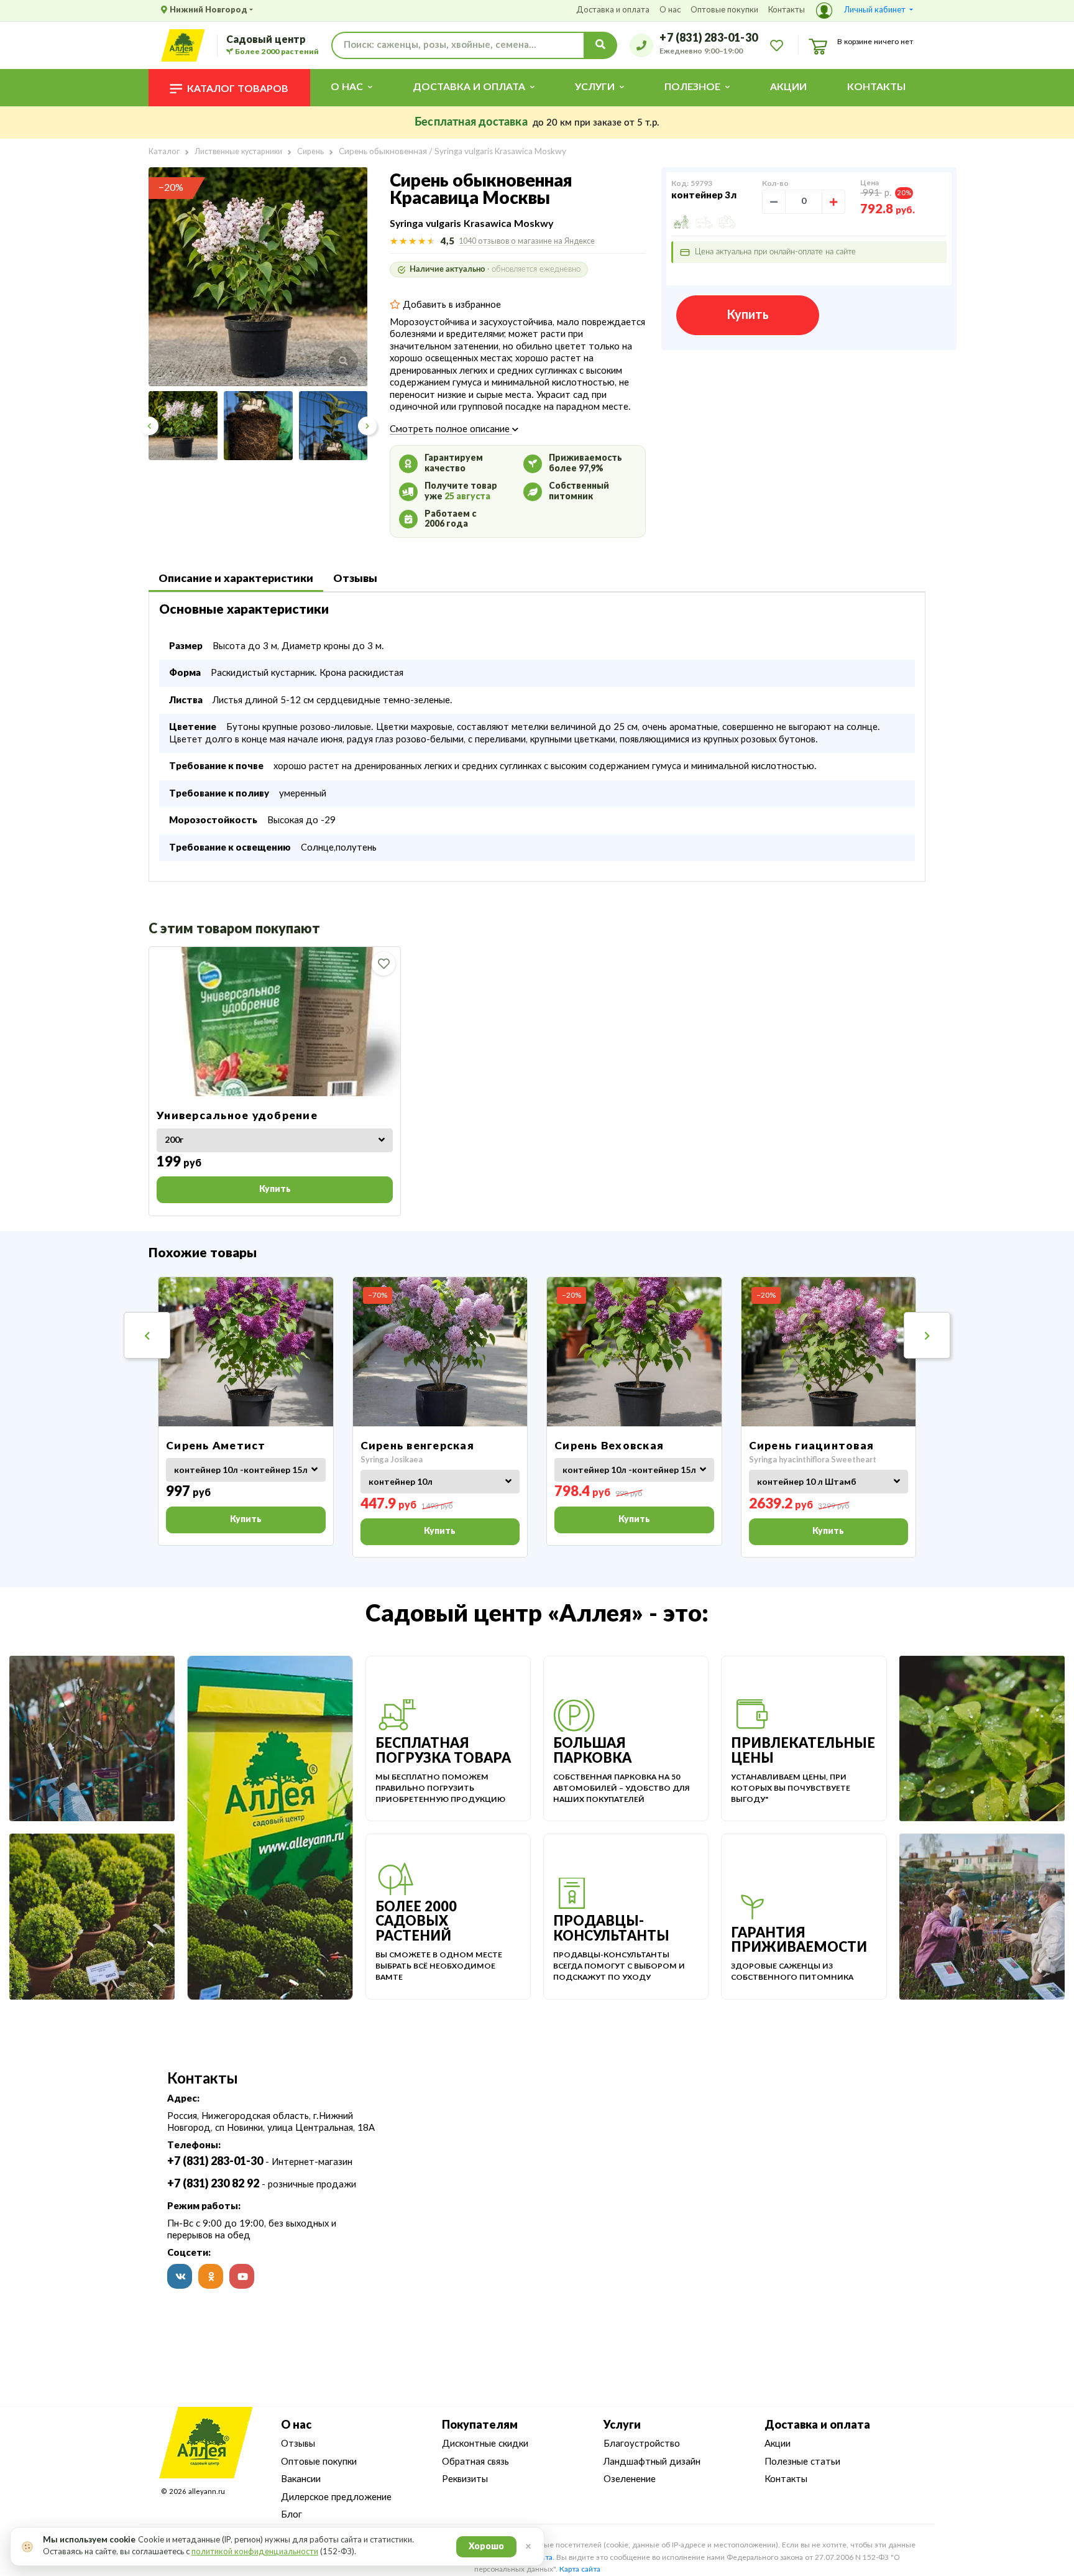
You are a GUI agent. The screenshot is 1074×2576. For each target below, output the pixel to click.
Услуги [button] (595, 87)
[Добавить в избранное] (383, 964)
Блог (291, 2515)
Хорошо (486, 2547)
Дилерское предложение (336, 2497)
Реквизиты (465, 2479)
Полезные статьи (802, 2462)
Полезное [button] (692, 87)
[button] (865, 11)
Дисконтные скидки (485, 2444)
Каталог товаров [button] (238, 89)
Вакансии (301, 2479)
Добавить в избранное (451, 305)
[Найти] (600, 45)
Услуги (622, 2426)
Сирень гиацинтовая (812, 1446)
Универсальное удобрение (237, 1116)
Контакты (787, 10)
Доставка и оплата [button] (469, 87)
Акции (788, 87)
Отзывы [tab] (355, 579)
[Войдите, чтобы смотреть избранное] (777, 45)
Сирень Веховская (609, 1446)
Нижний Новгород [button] (209, 10)
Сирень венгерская (417, 1446)
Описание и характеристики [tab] (236, 579)
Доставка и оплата (613, 10)
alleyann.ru (207, 2492)
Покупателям (480, 2426)
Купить (748, 315)
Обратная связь (475, 2462)
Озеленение (630, 2479)
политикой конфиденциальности (255, 2552)
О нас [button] (347, 87)
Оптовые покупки (724, 10)
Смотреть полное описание (451, 429)
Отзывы (298, 2444)
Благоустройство (642, 2444)
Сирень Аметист (216, 1446)
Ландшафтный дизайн (652, 2462)
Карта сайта (580, 2569)
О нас (670, 10)
